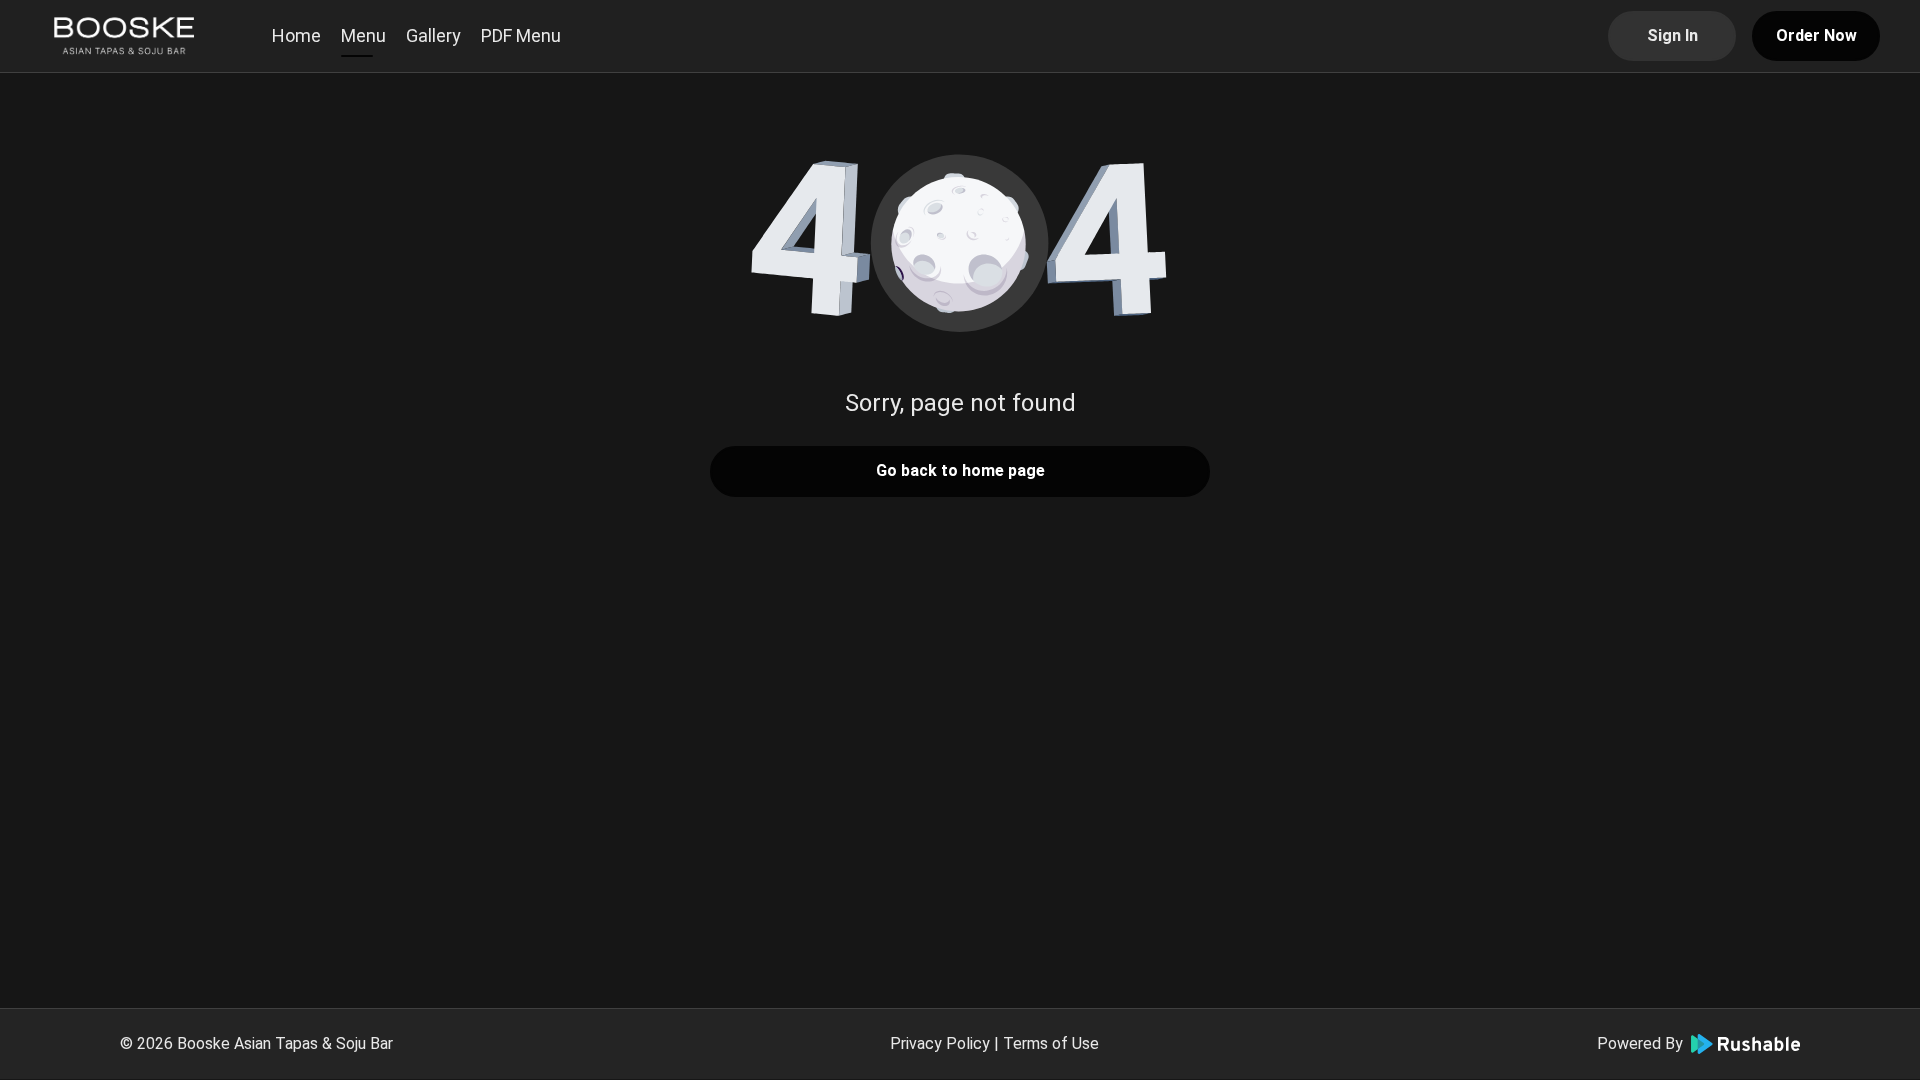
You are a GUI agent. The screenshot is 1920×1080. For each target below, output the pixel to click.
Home (296, 35)
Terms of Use (1051, 1043)
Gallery (433, 35)
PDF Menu (521, 35)
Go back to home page (960, 470)
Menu (363, 35)
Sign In (1672, 35)
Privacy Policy (940, 1043)
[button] (960, 240)
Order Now (1816, 35)
